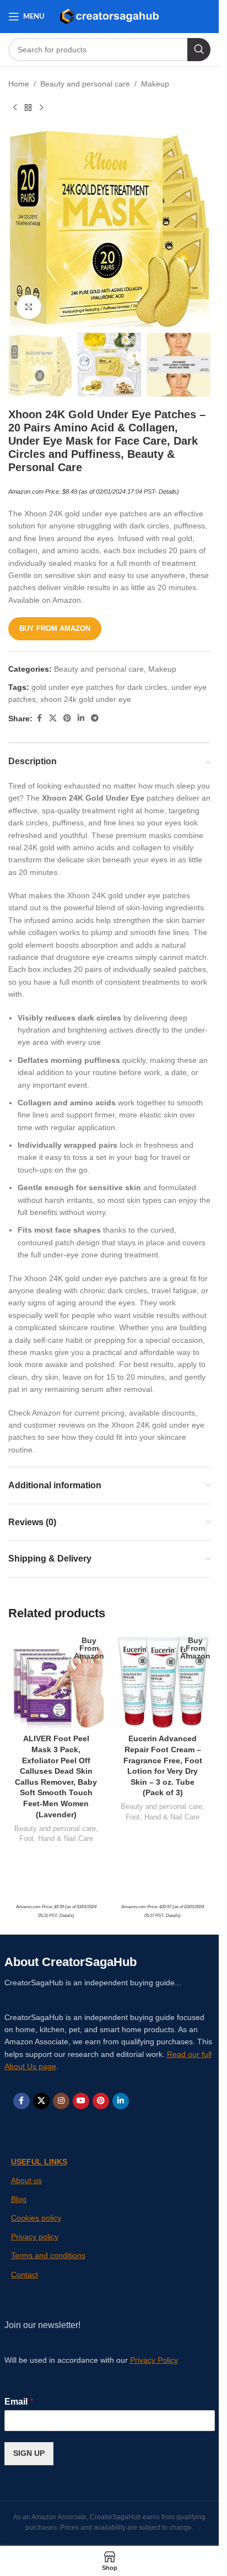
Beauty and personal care (85, 84)
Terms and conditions (48, 2255)
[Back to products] (28, 107)
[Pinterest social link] (67, 718)
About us (26, 2180)
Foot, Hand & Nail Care (56, 1838)
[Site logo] (109, 16)
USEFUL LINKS (39, 2162)
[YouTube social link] (81, 2101)
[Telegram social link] (95, 718)
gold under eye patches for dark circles (99, 687)
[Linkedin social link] (81, 718)
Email (19, 2402)
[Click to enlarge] (29, 307)
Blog (19, 2199)
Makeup (155, 84)
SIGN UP (29, 2453)
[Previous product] (15, 107)
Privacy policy (35, 2237)
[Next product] (41, 107)
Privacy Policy (154, 2360)
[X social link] (53, 718)
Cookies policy (36, 2218)
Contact (25, 2275)
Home (19, 84)
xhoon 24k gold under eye (86, 699)
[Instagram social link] (61, 2101)
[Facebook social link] (39, 718)
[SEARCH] (199, 50)
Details (168, 492)
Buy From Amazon (55, 628)
